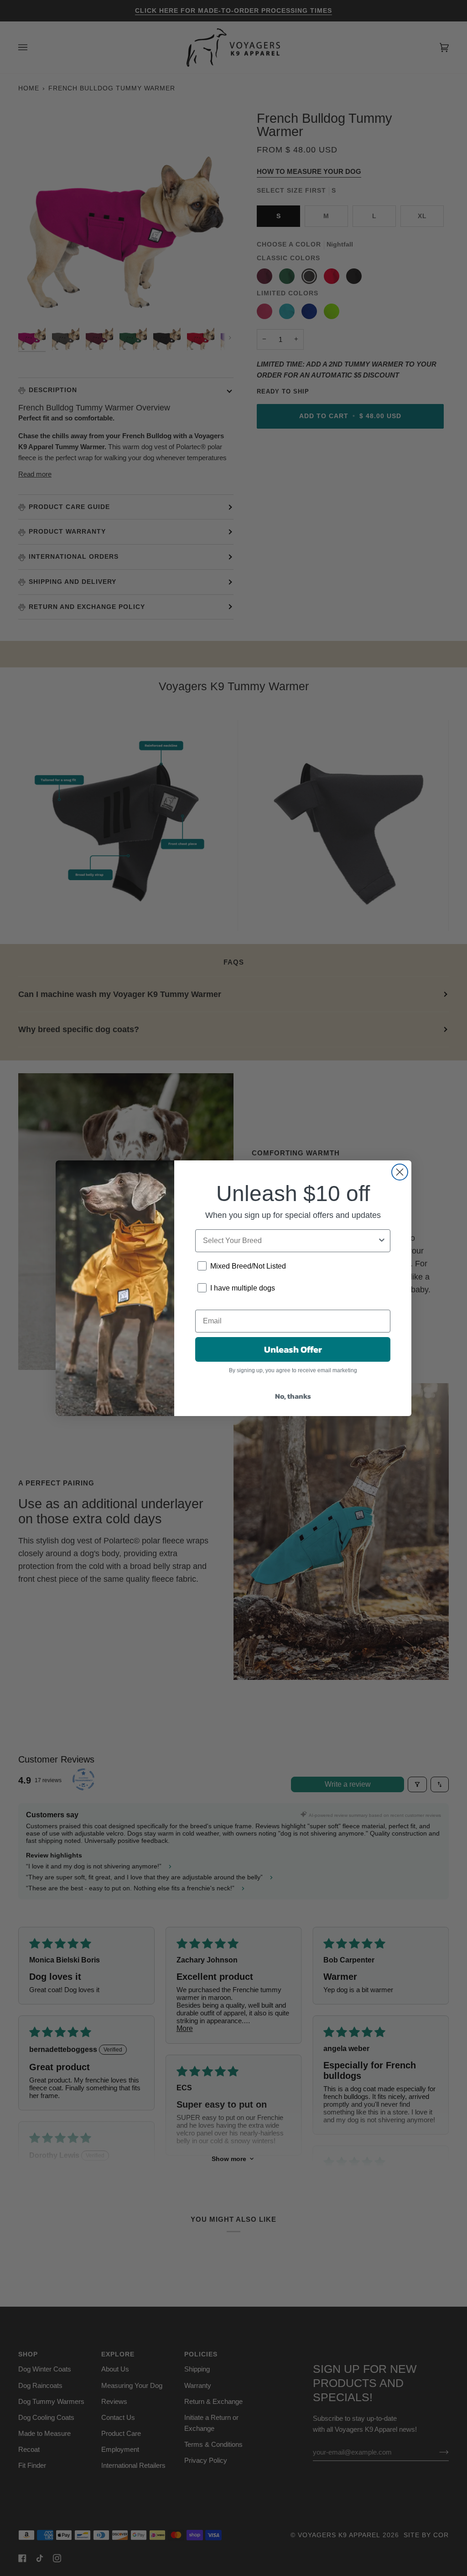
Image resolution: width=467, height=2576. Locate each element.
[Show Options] (382, 1241)
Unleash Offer (293, 1349)
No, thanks (293, 1396)
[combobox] (290, 1241)
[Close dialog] (400, 1172)
